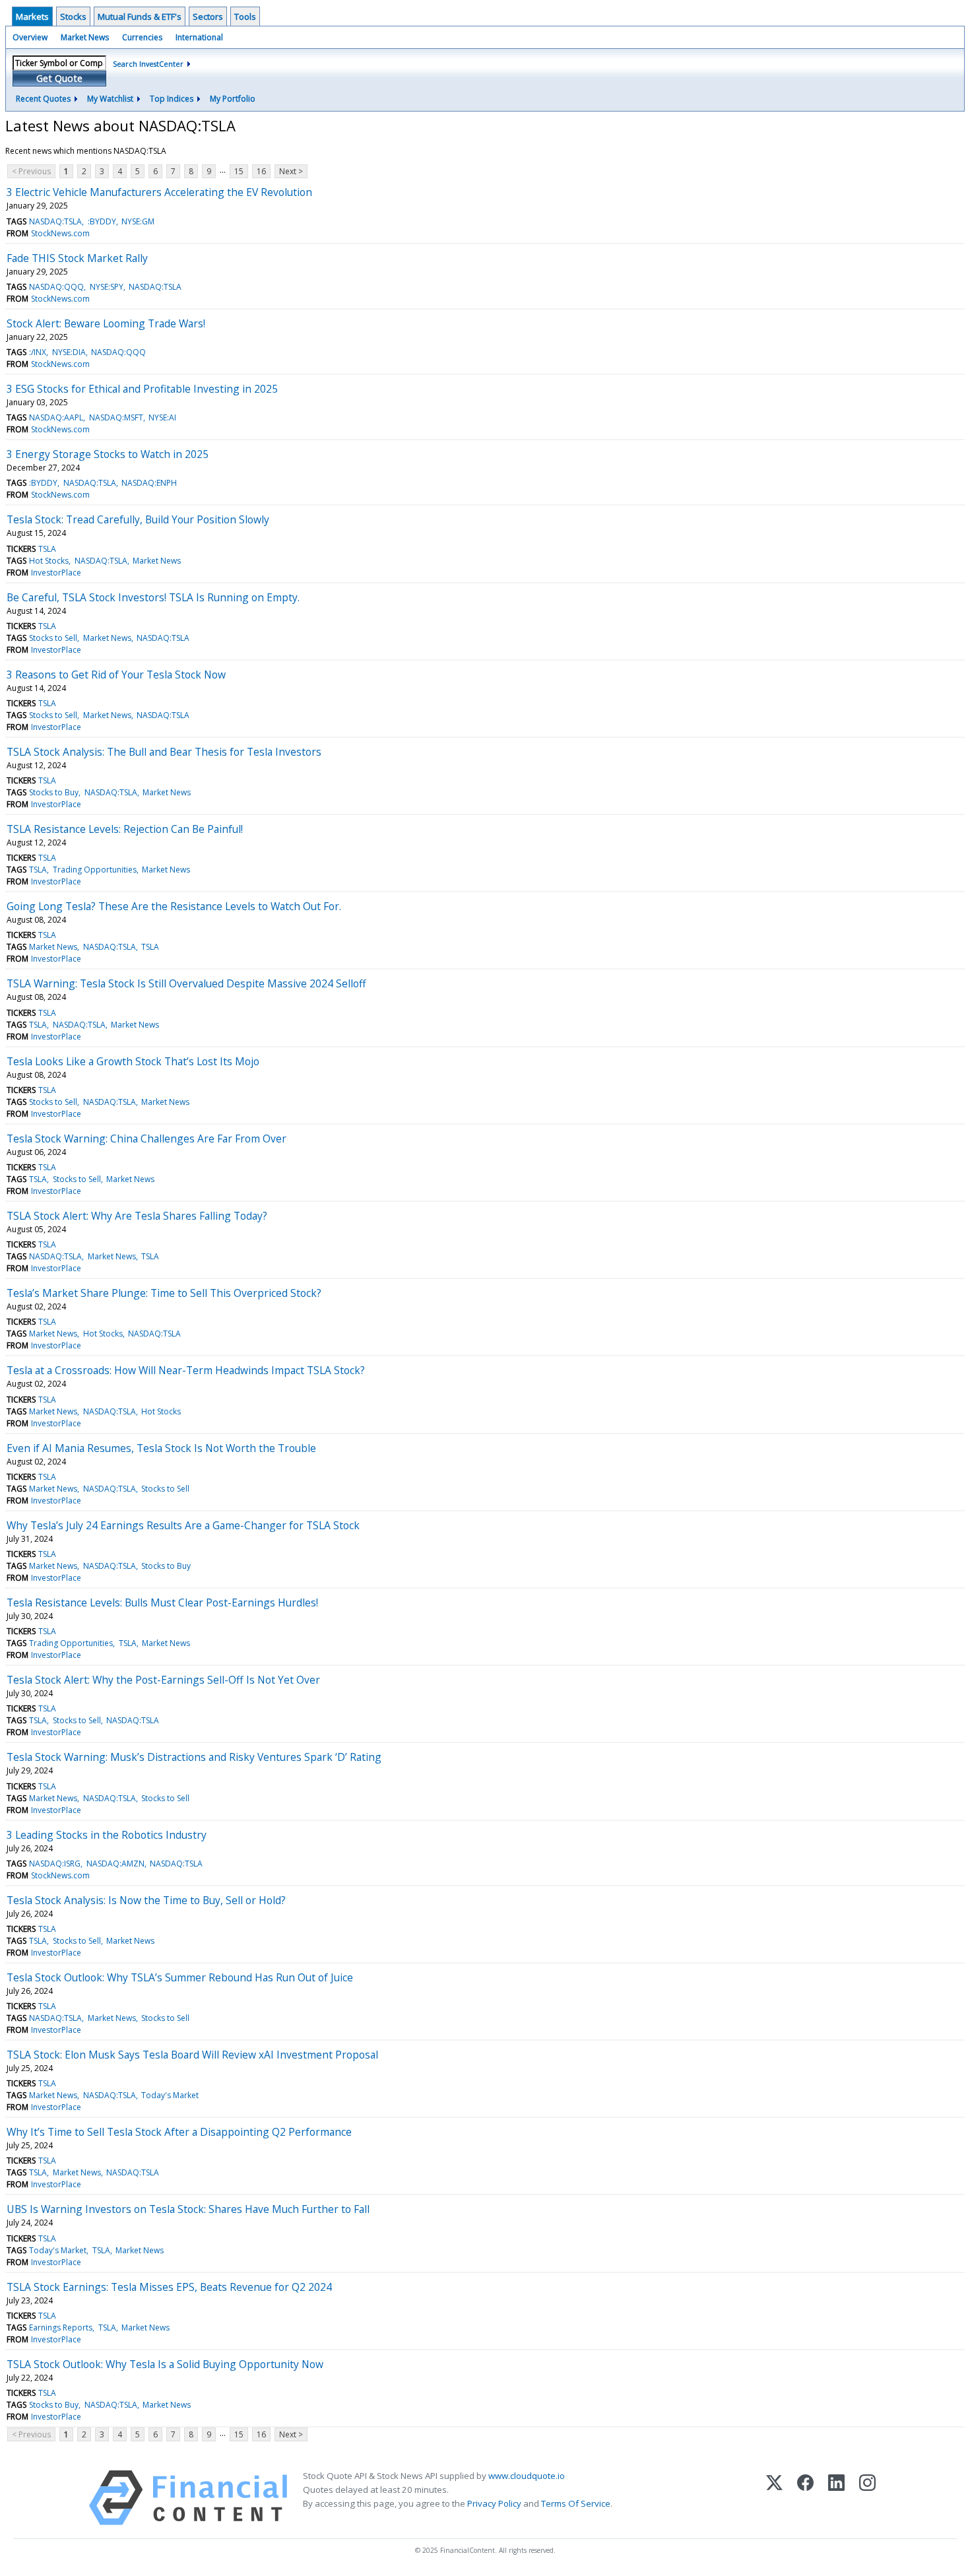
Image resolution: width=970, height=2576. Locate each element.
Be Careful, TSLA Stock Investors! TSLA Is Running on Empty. (153, 597)
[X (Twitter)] (774, 2498)
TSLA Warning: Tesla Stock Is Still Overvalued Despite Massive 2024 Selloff (186, 983)
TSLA (47, 549)
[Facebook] (805, 2498)
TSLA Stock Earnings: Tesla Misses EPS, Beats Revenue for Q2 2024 (169, 2287)
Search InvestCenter (148, 64)
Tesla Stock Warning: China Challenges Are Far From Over (146, 1139)
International (199, 37)
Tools (245, 17)
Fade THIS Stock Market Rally (77, 258)
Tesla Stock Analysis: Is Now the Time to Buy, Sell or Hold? (146, 1900)
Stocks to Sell (53, 638)
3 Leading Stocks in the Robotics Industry (107, 1835)
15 (239, 171)
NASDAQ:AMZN (115, 1864)
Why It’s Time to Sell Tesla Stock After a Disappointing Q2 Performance (179, 2132)
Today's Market (170, 2095)
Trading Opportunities (95, 870)
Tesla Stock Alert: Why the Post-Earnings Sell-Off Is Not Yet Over (163, 1680)
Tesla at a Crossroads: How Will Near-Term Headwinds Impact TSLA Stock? (186, 1370)
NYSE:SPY (107, 287)
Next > (291, 171)
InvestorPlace (56, 573)
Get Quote (59, 78)
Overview (30, 37)
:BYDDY (102, 221)
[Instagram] (867, 2498)
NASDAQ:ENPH (149, 483)
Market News (85, 37)
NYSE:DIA (69, 352)
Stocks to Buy (54, 792)
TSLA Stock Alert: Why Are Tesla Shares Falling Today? (137, 1216)
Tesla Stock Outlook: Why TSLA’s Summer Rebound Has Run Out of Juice (180, 1977)
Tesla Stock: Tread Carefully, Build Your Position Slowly (138, 519)
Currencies (142, 37)
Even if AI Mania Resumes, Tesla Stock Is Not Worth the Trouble (161, 1448)
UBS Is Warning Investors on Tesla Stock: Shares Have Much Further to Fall (188, 2209)
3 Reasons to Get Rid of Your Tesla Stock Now (116, 675)
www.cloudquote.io (527, 2476)
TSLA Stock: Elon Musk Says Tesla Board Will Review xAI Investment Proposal (192, 2055)
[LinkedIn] (836, 2498)
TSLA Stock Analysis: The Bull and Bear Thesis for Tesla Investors (164, 752)
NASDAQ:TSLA (55, 221)
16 (261, 171)
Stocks (73, 17)
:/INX (38, 352)
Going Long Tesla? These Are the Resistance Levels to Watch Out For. (174, 906)
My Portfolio (233, 99)
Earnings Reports (61, 2328)
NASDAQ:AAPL (56, 417)
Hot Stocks (49, 561)
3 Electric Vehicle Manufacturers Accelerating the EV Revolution (159, 192)
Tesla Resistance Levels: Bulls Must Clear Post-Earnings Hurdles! (162, 1602)
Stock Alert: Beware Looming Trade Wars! (106, 323)
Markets (32, 17)
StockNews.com (60, 233)
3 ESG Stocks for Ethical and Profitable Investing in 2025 (142, 389)
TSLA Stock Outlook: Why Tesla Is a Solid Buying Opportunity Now (165, 2364)
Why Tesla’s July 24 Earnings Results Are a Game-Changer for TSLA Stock (183, 1525)
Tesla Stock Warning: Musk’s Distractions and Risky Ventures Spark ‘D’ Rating (194, 1757)
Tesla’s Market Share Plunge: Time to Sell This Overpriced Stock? (164, 1293)
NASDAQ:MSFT (116, 417)
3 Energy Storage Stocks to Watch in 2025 (108, 454)
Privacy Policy (494, 2503)
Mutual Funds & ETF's (140, 17)
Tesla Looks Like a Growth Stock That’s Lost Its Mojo (133, 1061)
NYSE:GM (138, 221)
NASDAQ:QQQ (56, 287)
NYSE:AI (162, 417)
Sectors (208, 17)
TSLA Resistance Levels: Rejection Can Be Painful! (125, 829)
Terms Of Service (576, 2503)
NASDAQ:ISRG (55, 1864)
